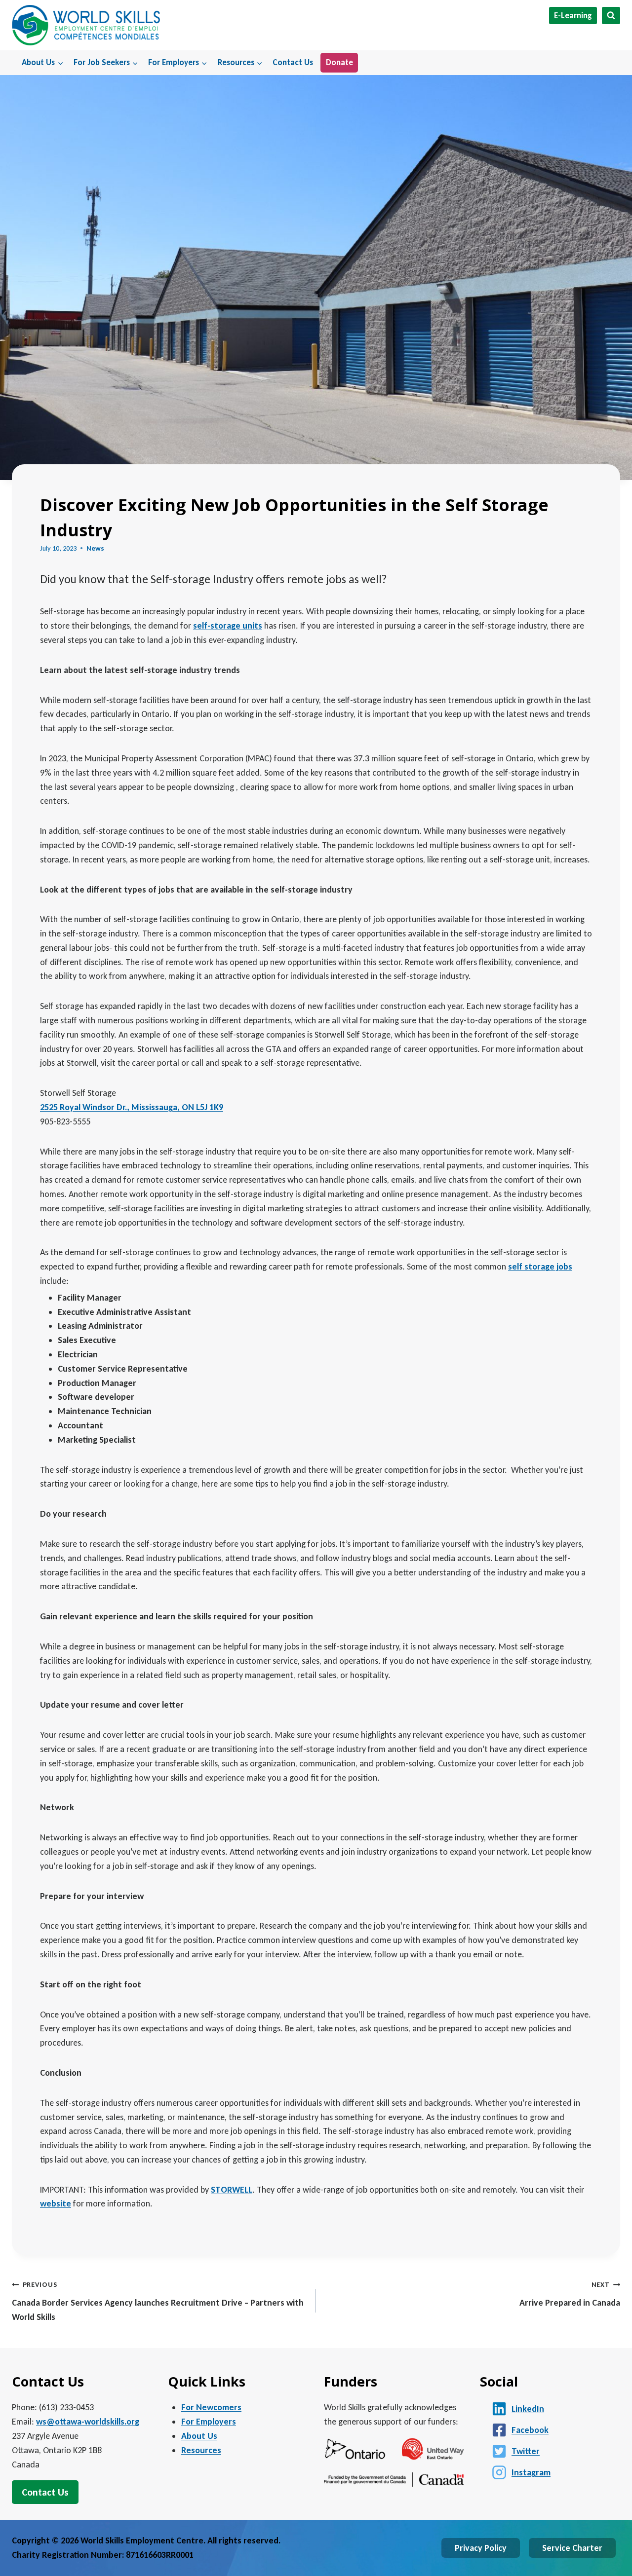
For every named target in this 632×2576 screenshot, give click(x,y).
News (95, 548)
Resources (201, 2450)
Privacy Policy (481, 2548)
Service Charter (572, 2548)
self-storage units (228, 626)
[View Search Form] (611, 16)
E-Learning (573, 16)
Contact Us (293, 62)
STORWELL (232, 2190)
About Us (199, 2436)
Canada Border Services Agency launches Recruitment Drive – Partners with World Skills (158, 2301)
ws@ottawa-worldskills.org (88, 2422)
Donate (339, 62)
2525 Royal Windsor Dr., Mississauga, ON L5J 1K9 (132, 1107)
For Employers (209, 2422)
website (56, 2203)
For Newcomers (211, 2407)
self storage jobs (540, 1267)
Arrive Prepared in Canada (570, 2294)
